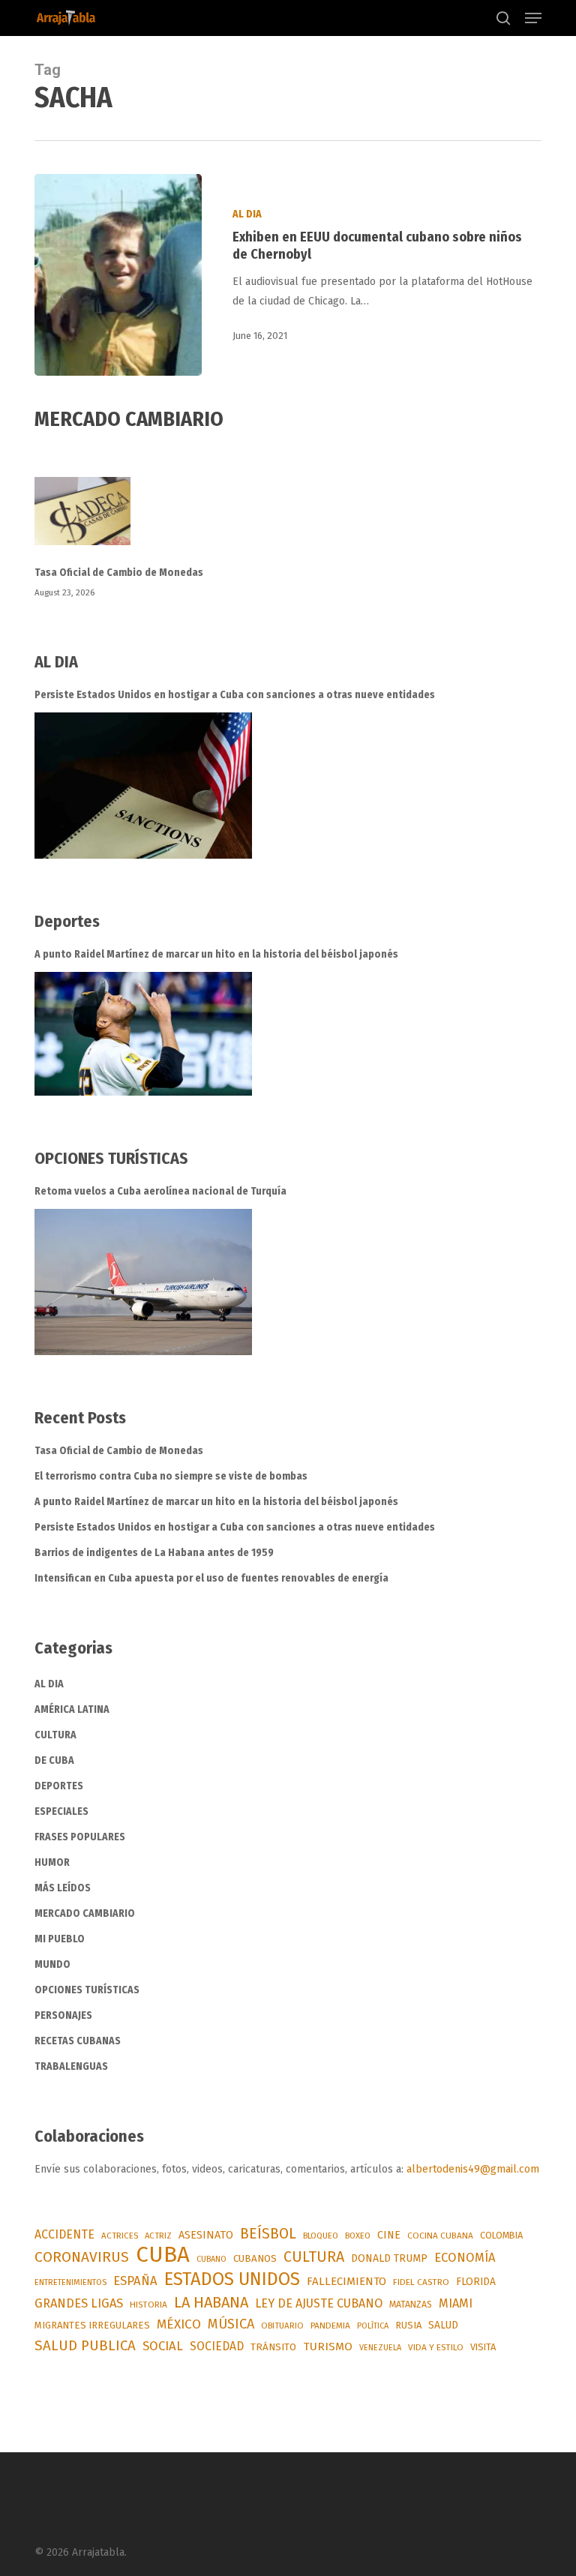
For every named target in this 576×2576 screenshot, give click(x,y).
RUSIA (408, 2325)
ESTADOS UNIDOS (232, 2279)
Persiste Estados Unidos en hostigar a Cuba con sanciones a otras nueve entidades (235, 695)
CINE (389, 2235)
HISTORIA (148, 2305)
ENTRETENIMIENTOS (70, 2282)
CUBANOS (255, 2259)
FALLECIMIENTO (346, 2281)
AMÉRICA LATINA (72, 1709)
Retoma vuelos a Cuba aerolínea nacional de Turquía (160, 1191)
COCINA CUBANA (440, 2236)
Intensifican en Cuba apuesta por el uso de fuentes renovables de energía (211, 1578)
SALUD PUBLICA (85, 2345)
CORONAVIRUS (82, 2257)
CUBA (163, 2255)
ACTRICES (120, 2236)
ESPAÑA (135, 2281)
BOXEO (358, 2236)
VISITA (483, 2347)
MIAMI (456, 2303)
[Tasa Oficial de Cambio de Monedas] (288, 520)
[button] (533, 18)
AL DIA (247, 214)
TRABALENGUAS (71, 2066)
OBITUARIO (282, 2326)
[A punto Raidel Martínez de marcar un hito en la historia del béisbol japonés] (143, 1034)
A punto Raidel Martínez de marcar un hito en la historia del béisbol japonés (216, 954)
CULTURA (55, 1735)
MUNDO (52, 1964)
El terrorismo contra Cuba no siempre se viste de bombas (171, 1476)
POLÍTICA (373, 2326)
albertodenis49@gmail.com (473, 2169)
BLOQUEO (321, 2236)
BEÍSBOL (268, 2234)
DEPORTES (59, 1786)
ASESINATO (206, 2235)
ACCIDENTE (64, 2234)
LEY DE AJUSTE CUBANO (319, 2303)
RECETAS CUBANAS (78, 2041)
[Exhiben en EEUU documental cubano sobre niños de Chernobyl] (118, 275)
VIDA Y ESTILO (436, 2347)
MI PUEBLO (60, 1939)
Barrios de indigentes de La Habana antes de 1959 (154, 1553)
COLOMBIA (501, 2235)
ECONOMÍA (465, 2257)
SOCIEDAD (217, 2346)
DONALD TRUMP (389, 2258)
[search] (503, 18)
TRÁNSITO (273, 2347)
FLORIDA (476, 2282)
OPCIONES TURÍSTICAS (87, 1990)
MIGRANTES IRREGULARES (92, 2325)
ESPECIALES (61, 1811)
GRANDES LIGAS (79, 2303)
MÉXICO (179, 2324)
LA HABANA (211, 2302)
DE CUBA (54, 1760)
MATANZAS (411, 2304)
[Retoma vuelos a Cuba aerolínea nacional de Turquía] (143, 1282)
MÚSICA (231, 2324)
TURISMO (328, 2347)
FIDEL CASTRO (421, 2282)
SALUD (443, 2325)
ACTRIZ (158, 2236)
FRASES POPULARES (80, 1837)
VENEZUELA (380, 2348)
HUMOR (52, 1862)
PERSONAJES (63, 2015)
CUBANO (211, 2259)
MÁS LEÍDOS (63, 1888)
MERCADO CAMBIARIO (85, 1913)
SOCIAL (163, 2346)
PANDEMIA (330, 2326)
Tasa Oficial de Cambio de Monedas (119, 573)
